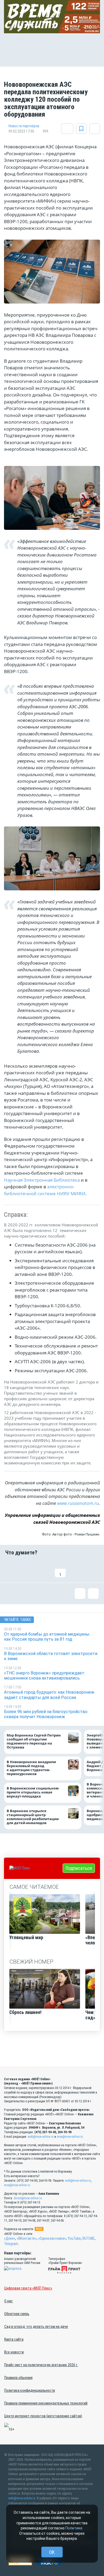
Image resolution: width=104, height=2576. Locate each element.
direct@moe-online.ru (28, 2198)
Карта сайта (14, 2339)
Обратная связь (17, 2314)
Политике (74, 2528)
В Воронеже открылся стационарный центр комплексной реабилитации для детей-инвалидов (33, 1817)
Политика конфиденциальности (30, 2390)
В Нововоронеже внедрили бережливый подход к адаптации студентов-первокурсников (31, 1768)
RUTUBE (89, 2238)
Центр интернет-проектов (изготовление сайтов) (43, 2416)
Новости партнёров (24, 126)
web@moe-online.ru (41, 2137)
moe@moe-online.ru (70, 2137)
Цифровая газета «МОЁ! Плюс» (28, 2288)
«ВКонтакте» (27, 2238)
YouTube (74, 2238)
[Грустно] (77, 1569)
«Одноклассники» (52, 2238)
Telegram (11, 2244)
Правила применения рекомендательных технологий (46, 2403)
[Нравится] (11, 1569)
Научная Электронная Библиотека (42, 1180)
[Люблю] (44, 1569)
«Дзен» (10, 2238)
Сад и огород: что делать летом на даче (36, 2327)
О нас (9, 2301)
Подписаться (79, 1868)
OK (52, 2552)
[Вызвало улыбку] (27, 1569)
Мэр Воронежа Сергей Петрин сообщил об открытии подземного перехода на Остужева (34, 1741)
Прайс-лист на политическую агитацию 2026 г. (41, 2365)
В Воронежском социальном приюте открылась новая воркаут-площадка (33, 1792)
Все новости (14, 2352)
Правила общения (18, 2378)
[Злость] (93, 1569)
